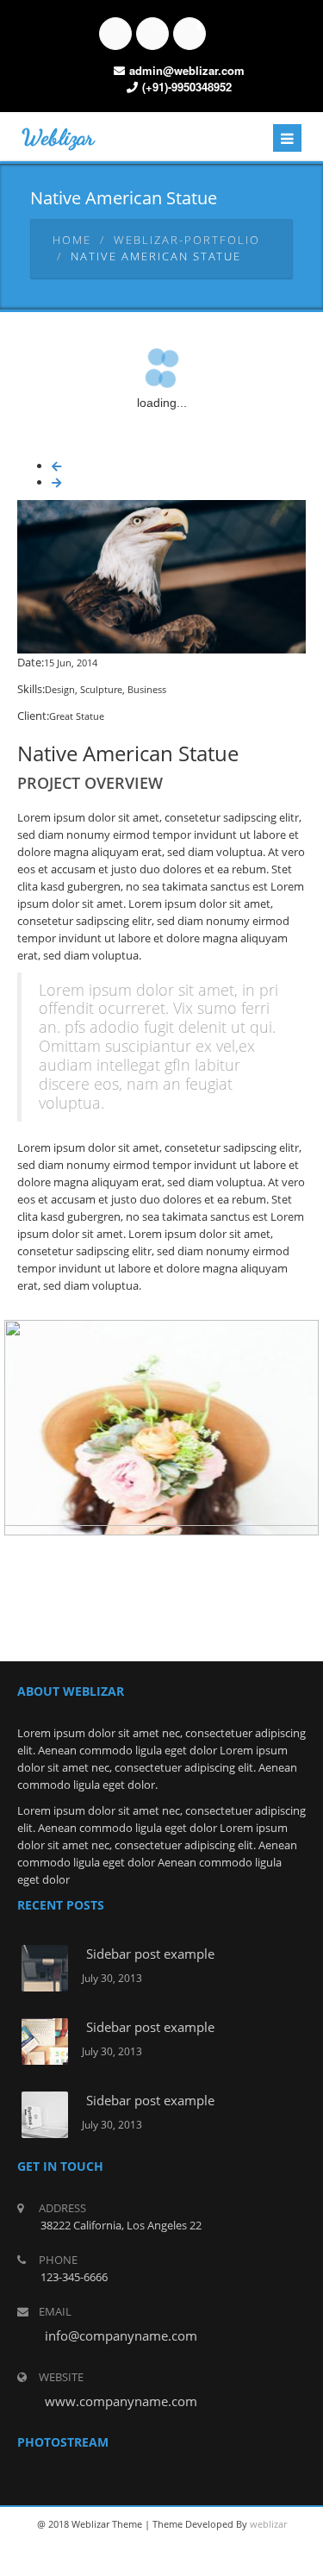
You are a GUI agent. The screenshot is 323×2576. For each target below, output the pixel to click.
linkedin (189, 34)
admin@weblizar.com (187, 70)
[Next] (56, 482)
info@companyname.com (121, 2335)
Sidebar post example (150, 1954)
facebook (115, 34)
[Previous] (56, 466)
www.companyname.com (121, 2401)
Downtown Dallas (161, 1421)
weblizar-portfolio (187, 240)
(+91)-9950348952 (187, 87)
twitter (152, 34)
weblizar (268, 2524)
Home (72, 240)
